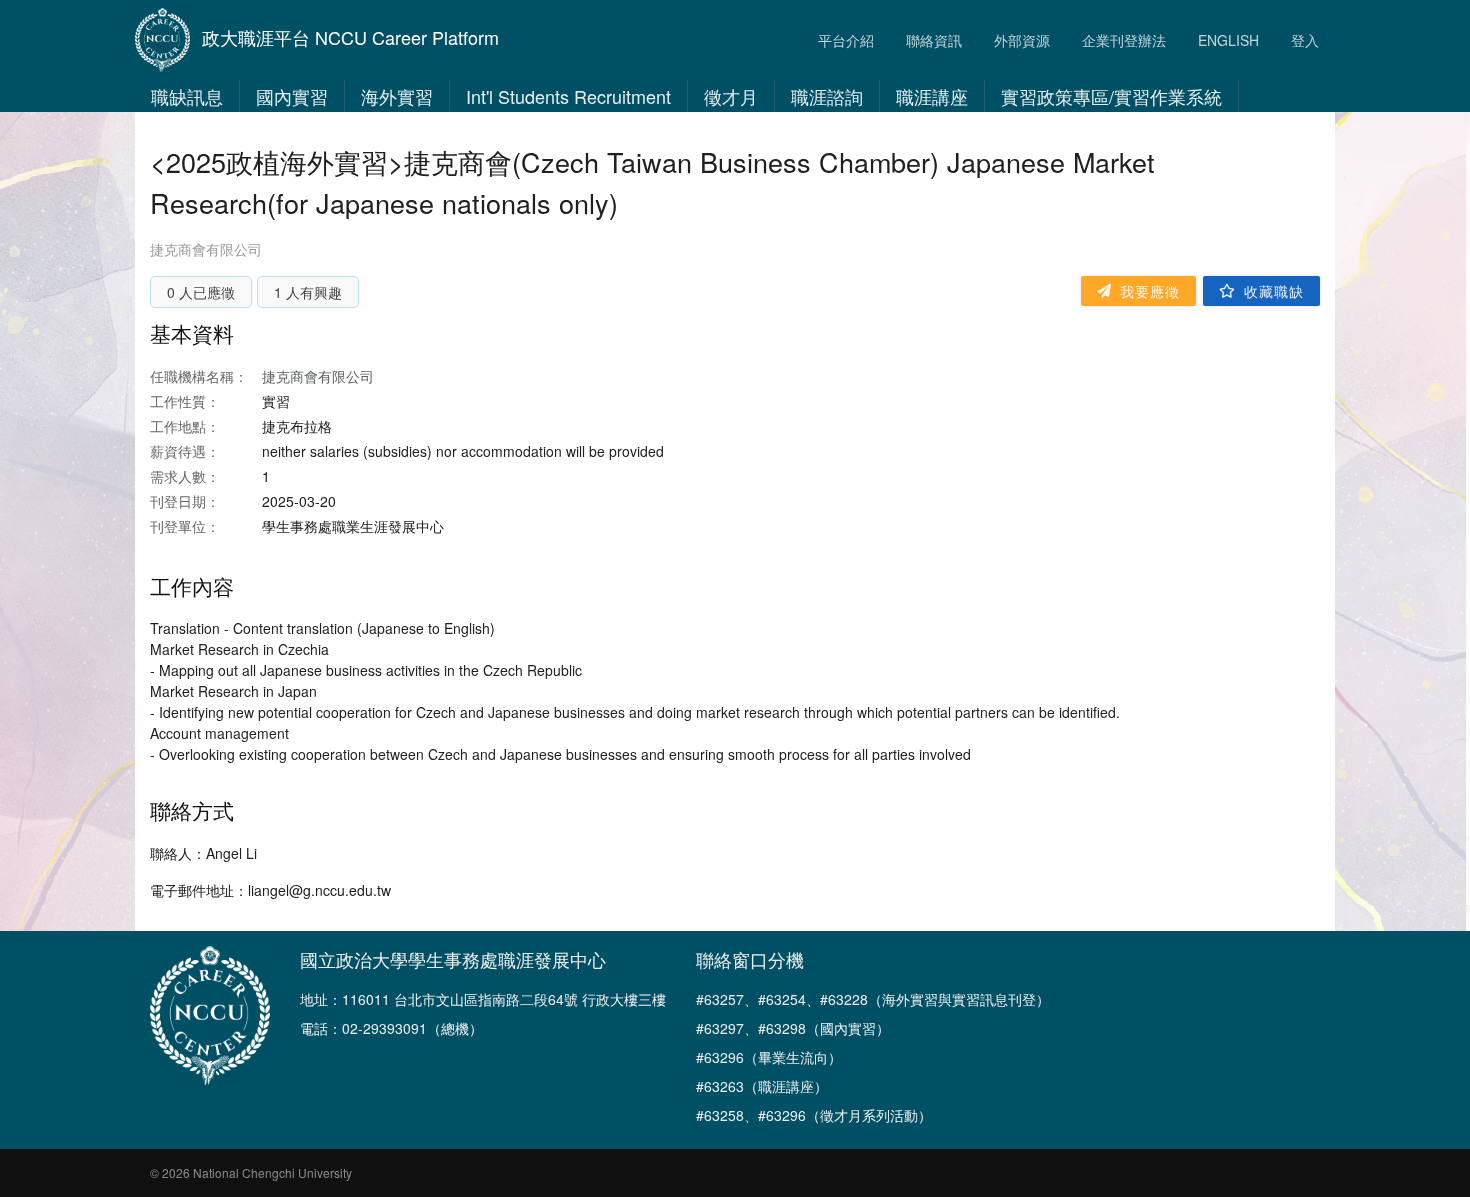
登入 (1305, 40)
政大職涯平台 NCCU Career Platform (350, 37)
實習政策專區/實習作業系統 (1111, 96)
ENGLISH (1228, 40)
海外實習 (397, 96)
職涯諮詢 (827, 96)
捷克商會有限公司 (206, 249)
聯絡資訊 (934, 40)
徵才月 (731, 96)
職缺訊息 (187, 96)
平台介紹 (846, 40)
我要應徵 (1150, 291)
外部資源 (1022, 40)
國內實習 (292, 96)
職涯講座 (932, 96)
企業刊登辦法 (1124, 40)
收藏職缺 (1274, 291)
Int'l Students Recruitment (568, 96)
